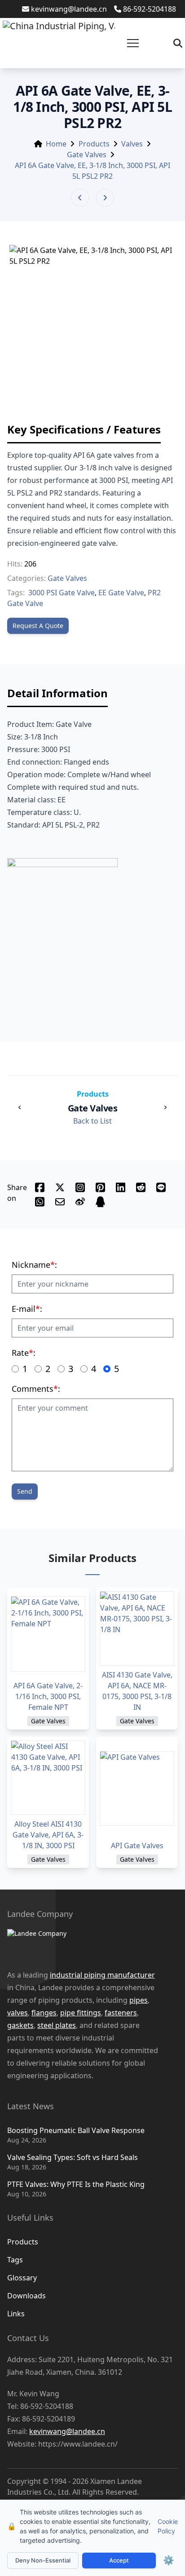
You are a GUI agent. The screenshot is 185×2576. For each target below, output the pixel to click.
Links (16, 2314)
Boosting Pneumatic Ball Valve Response (76, 2130)
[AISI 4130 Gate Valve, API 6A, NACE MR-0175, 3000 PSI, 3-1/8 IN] (137, 1629)
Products (94, 144)
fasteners (121, 2013)
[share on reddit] (141, 1187)
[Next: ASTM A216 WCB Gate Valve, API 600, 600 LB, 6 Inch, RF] (105, 198)
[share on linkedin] (121, 1187)
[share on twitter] (60, 1187)
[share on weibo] (80, 1202)
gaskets (20, 2025)
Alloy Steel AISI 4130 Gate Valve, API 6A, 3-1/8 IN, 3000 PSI (48, 1835)
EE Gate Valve (121, 593)
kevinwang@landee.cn (69, 9)
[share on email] (60, 1202)
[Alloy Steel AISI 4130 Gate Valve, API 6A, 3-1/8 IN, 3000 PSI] (48, 1778)
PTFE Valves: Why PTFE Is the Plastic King (76, 2184)
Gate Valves (87, 155)
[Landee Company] (84, 1944)
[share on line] (161, 1187)
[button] (133, 43)
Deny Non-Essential (43, 2560)
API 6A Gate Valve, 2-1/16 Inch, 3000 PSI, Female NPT (48, 1696)
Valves (132, 144)
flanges (44, 2013)
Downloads (26, 2296)
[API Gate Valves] (137, 1788)
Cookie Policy (168, 2526)
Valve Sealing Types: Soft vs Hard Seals (73, 2157)
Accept (119, 2560)
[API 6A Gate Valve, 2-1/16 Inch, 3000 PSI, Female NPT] (48, 1634)
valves (18, 2013)
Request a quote (38, 626)
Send (25, 1491)
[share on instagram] (80, 1187)
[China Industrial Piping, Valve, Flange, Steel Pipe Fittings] (59, 43)
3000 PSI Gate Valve (62, 593)
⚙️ (169, 2560)
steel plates (57, 2025)
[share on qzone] (100, 1202)
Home (56, 144)
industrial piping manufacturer (102, 1975)
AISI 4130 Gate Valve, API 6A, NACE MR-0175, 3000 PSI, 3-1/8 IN (137, 1691)
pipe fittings (81, 2013)
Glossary (22, 2278)
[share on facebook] (40, 1187)
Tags (15, 2260)
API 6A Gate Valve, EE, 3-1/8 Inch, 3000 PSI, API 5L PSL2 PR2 (92, 171)
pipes (139, 2000)
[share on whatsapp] (40, 1202)
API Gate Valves (137, 1846)
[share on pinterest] (100, 1187)
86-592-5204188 (150, 9)
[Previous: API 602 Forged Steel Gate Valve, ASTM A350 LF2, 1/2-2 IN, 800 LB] (80, 198)
